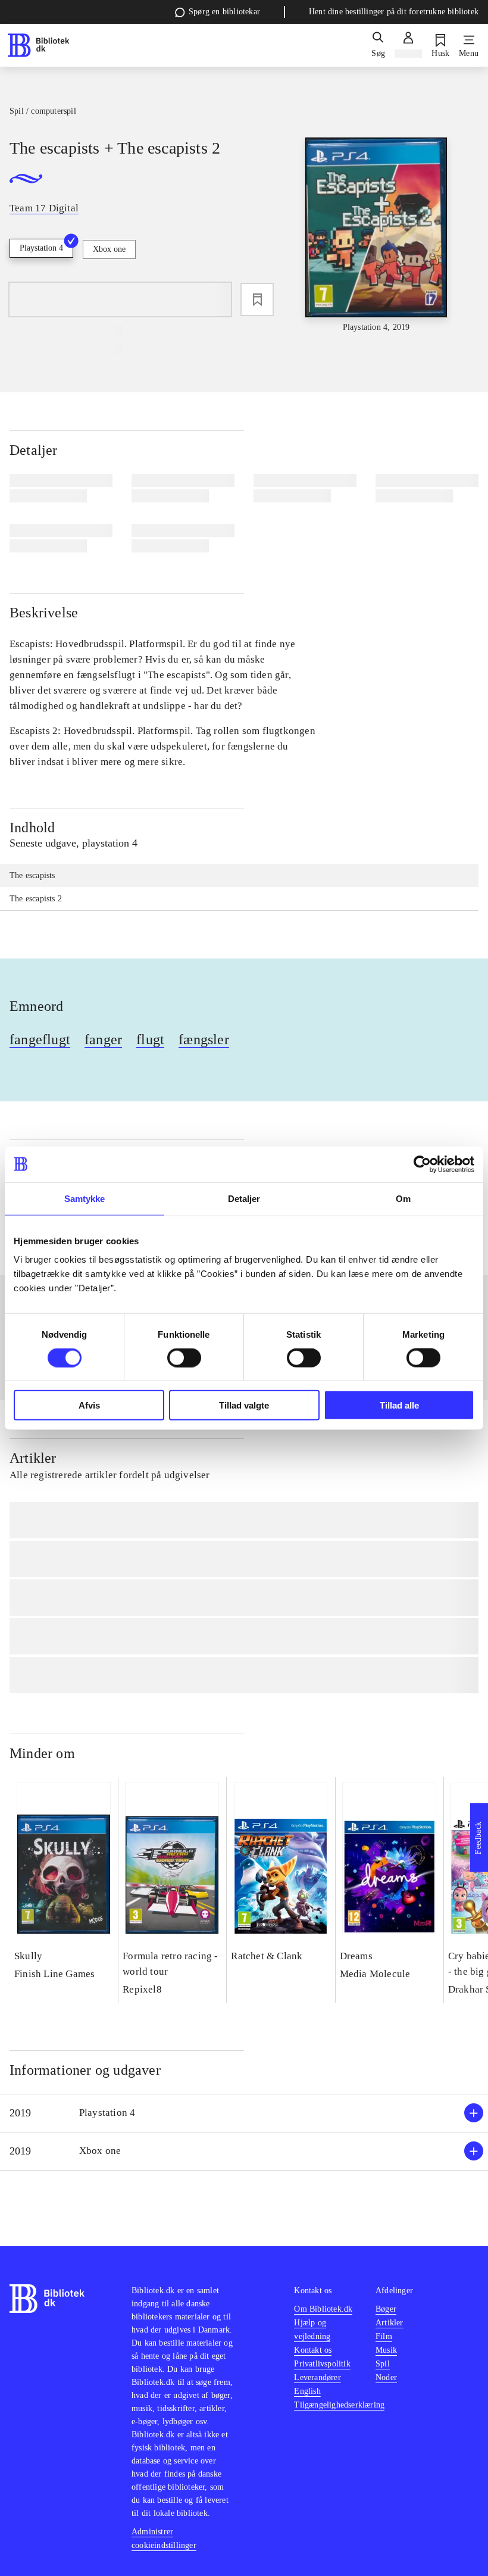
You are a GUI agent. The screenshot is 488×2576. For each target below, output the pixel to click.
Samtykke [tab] (85, 1198)
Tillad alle (399, 1405)
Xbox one (109, 249)
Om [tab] (403, 1198)
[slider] (376, 235)
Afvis (89, 1405)
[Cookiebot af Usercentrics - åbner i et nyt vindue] (422, 1164)
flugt (150, 1039)
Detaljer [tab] (244, 1198)
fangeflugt (40, 1039)
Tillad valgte (244, 1405)
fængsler (204, 1039)
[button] (244, 2113)
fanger (103, 1039)
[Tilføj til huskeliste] (257, 299)
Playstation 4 (41, 248)
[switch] (184, 1357)
